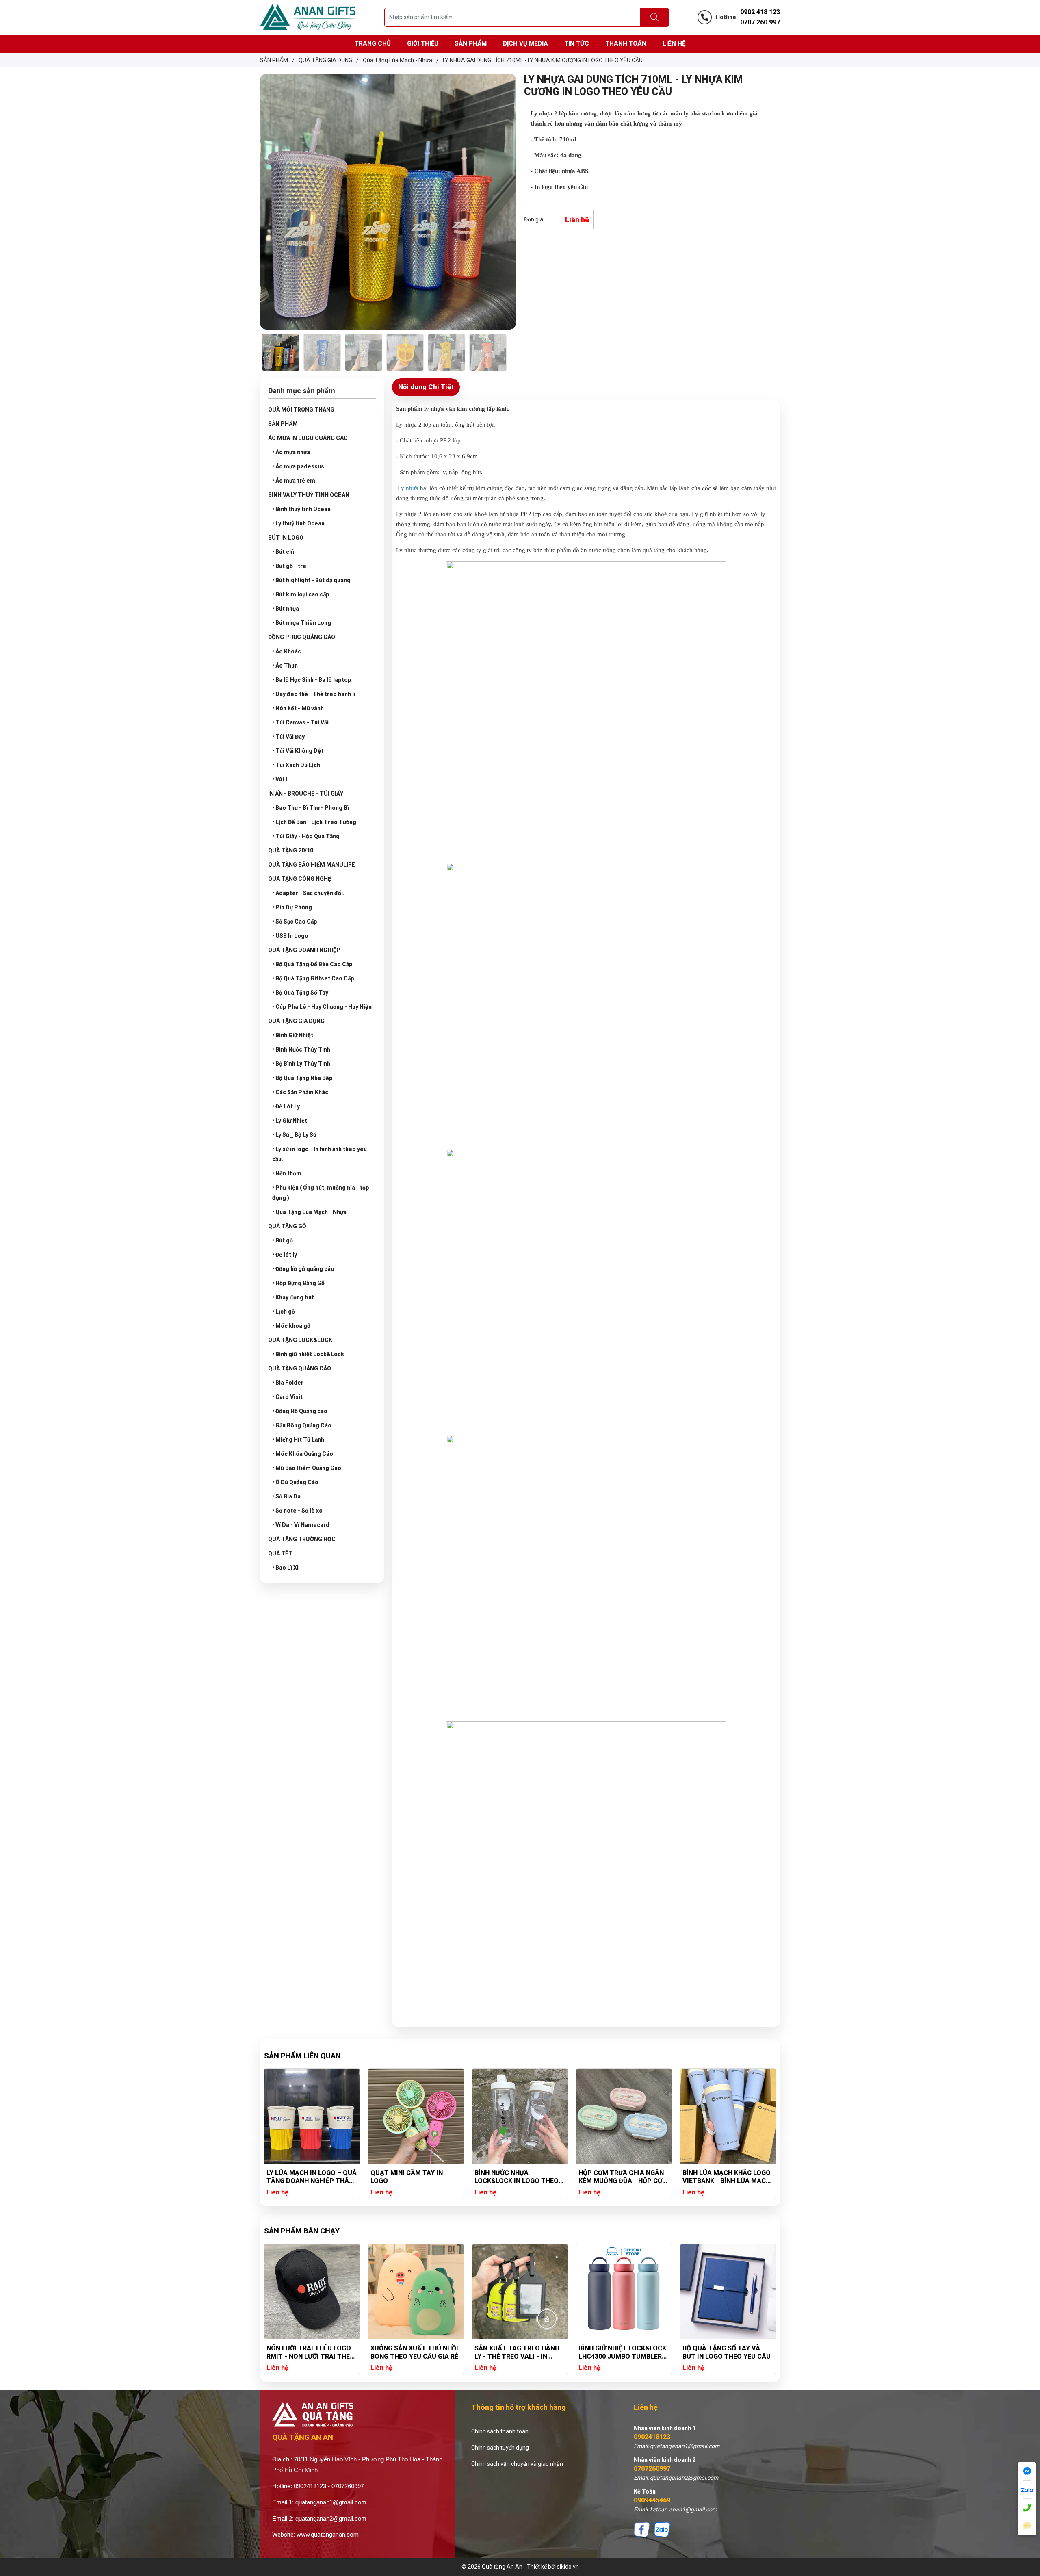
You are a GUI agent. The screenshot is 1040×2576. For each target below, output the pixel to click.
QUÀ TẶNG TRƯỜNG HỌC (302, 1539)
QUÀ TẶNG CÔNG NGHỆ (300, 879)
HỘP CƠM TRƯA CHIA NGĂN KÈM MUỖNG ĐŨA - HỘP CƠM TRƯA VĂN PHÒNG (415, 2177)
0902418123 (652, 2437)
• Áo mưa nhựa (291, 452)
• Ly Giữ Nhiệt (290, 1121)
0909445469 (652, 2500)
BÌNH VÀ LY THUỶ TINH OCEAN (309, 495)
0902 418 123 (760, 12)
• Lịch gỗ (284, 1312)
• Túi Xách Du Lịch (296, 765)
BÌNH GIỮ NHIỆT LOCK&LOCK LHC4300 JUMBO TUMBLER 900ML (414, 2353)
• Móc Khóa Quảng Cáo (303, 1454)
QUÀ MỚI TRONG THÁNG (301, 410)
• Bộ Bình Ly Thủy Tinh (301, 1064)
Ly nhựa (408, 488)
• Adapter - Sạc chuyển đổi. (308, 893)
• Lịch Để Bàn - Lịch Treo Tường (314, 822)
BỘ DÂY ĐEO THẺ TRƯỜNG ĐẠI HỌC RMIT (618, 2352)
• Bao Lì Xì (285, 1568)
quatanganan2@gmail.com (331, 2519)
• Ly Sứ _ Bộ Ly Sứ (294, 1135)
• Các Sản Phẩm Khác (300, 1092)
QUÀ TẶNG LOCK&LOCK (300, 1340)
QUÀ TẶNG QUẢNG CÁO (300, 1368)
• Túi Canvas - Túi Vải (300, 722)
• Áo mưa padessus (298, 466)
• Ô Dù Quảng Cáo (295, 1482)
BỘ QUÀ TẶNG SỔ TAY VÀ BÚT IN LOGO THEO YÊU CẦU (519, 2352)
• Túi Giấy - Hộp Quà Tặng (306, 836)
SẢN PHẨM (283, 424)
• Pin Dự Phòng (292, 907)
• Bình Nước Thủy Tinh (301, 1049)
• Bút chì (283, 552)
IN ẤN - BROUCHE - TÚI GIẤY (306, 794)
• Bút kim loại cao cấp (301, 594)
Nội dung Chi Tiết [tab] (426, 387)
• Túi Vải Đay (288, 737)
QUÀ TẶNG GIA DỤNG (296, 1021)
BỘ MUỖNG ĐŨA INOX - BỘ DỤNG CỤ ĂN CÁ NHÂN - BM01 (723, 2353)
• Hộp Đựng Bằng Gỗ (298, 1283)
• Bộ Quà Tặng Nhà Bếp (302, 1078)
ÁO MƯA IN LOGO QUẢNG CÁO (308, 438)
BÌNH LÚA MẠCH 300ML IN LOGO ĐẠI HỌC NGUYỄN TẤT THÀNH (726, 2177)
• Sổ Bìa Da (286, 1496)
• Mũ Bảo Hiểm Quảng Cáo (307, 1468)
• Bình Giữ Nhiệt (293, 1035)
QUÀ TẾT (280, 1553)
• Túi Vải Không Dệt (298, 751)
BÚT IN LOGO (286, 538)
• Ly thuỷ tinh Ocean (298, 523)
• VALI (280, 779)
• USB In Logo (290, 936)
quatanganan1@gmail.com (331, 2502)
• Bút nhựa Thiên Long (302, 623)
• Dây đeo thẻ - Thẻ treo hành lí (314, 694)
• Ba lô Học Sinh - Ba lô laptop (312, 680)
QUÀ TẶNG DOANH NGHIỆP (304, 950)
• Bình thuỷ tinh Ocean (301, 509)
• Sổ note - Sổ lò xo (297, 1511)
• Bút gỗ (283, 1240)
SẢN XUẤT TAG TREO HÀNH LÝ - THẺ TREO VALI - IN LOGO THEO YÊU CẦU (309, 2353)
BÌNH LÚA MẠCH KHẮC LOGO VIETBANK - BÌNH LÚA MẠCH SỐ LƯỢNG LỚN (519, 2177)
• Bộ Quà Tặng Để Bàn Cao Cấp (312, 964)
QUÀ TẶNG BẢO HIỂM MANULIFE (312, 865)
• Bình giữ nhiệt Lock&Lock (308, 1354)
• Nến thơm (287, 1173)
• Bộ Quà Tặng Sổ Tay (300, 993)
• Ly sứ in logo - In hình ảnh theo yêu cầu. (320, 1154)
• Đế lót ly (285, 1255)
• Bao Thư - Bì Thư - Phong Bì (311, 808)
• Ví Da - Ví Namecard (301, 1525)
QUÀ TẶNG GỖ (287, 1226)
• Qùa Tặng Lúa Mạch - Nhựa (309, 1212)
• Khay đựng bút (293, 1297)
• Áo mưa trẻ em (294, 481)
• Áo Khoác (287, 651)
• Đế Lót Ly (286, 1106)
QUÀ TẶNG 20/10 (291, 850)
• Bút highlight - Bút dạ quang (311, 580)
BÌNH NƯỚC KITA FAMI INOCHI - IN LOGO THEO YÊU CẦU (622, 2177)
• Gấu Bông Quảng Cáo (302, 1425)
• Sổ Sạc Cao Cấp (295, 922)
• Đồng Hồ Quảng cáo (300, 1411)
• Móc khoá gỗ (291, 1326)
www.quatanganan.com (328, 2535)
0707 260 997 (760, 22)
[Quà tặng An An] (308, 17)
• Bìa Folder (288, 1383)
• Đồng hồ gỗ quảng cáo (303, 1269)
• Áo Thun (285, 666)
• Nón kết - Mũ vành (298, 708)
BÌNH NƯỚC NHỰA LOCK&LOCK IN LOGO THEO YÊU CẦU (309, 2177)
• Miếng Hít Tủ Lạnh (298, 1440)
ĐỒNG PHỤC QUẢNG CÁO (302, 637)
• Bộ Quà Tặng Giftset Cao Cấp (313, 978)
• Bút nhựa (286, 609)
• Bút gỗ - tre (289, 566)
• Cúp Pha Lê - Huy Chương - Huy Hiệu (322, 1007)
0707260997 (652, 2469)
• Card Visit (287, 1397)
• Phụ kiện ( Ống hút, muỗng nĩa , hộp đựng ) (321, 1193)
